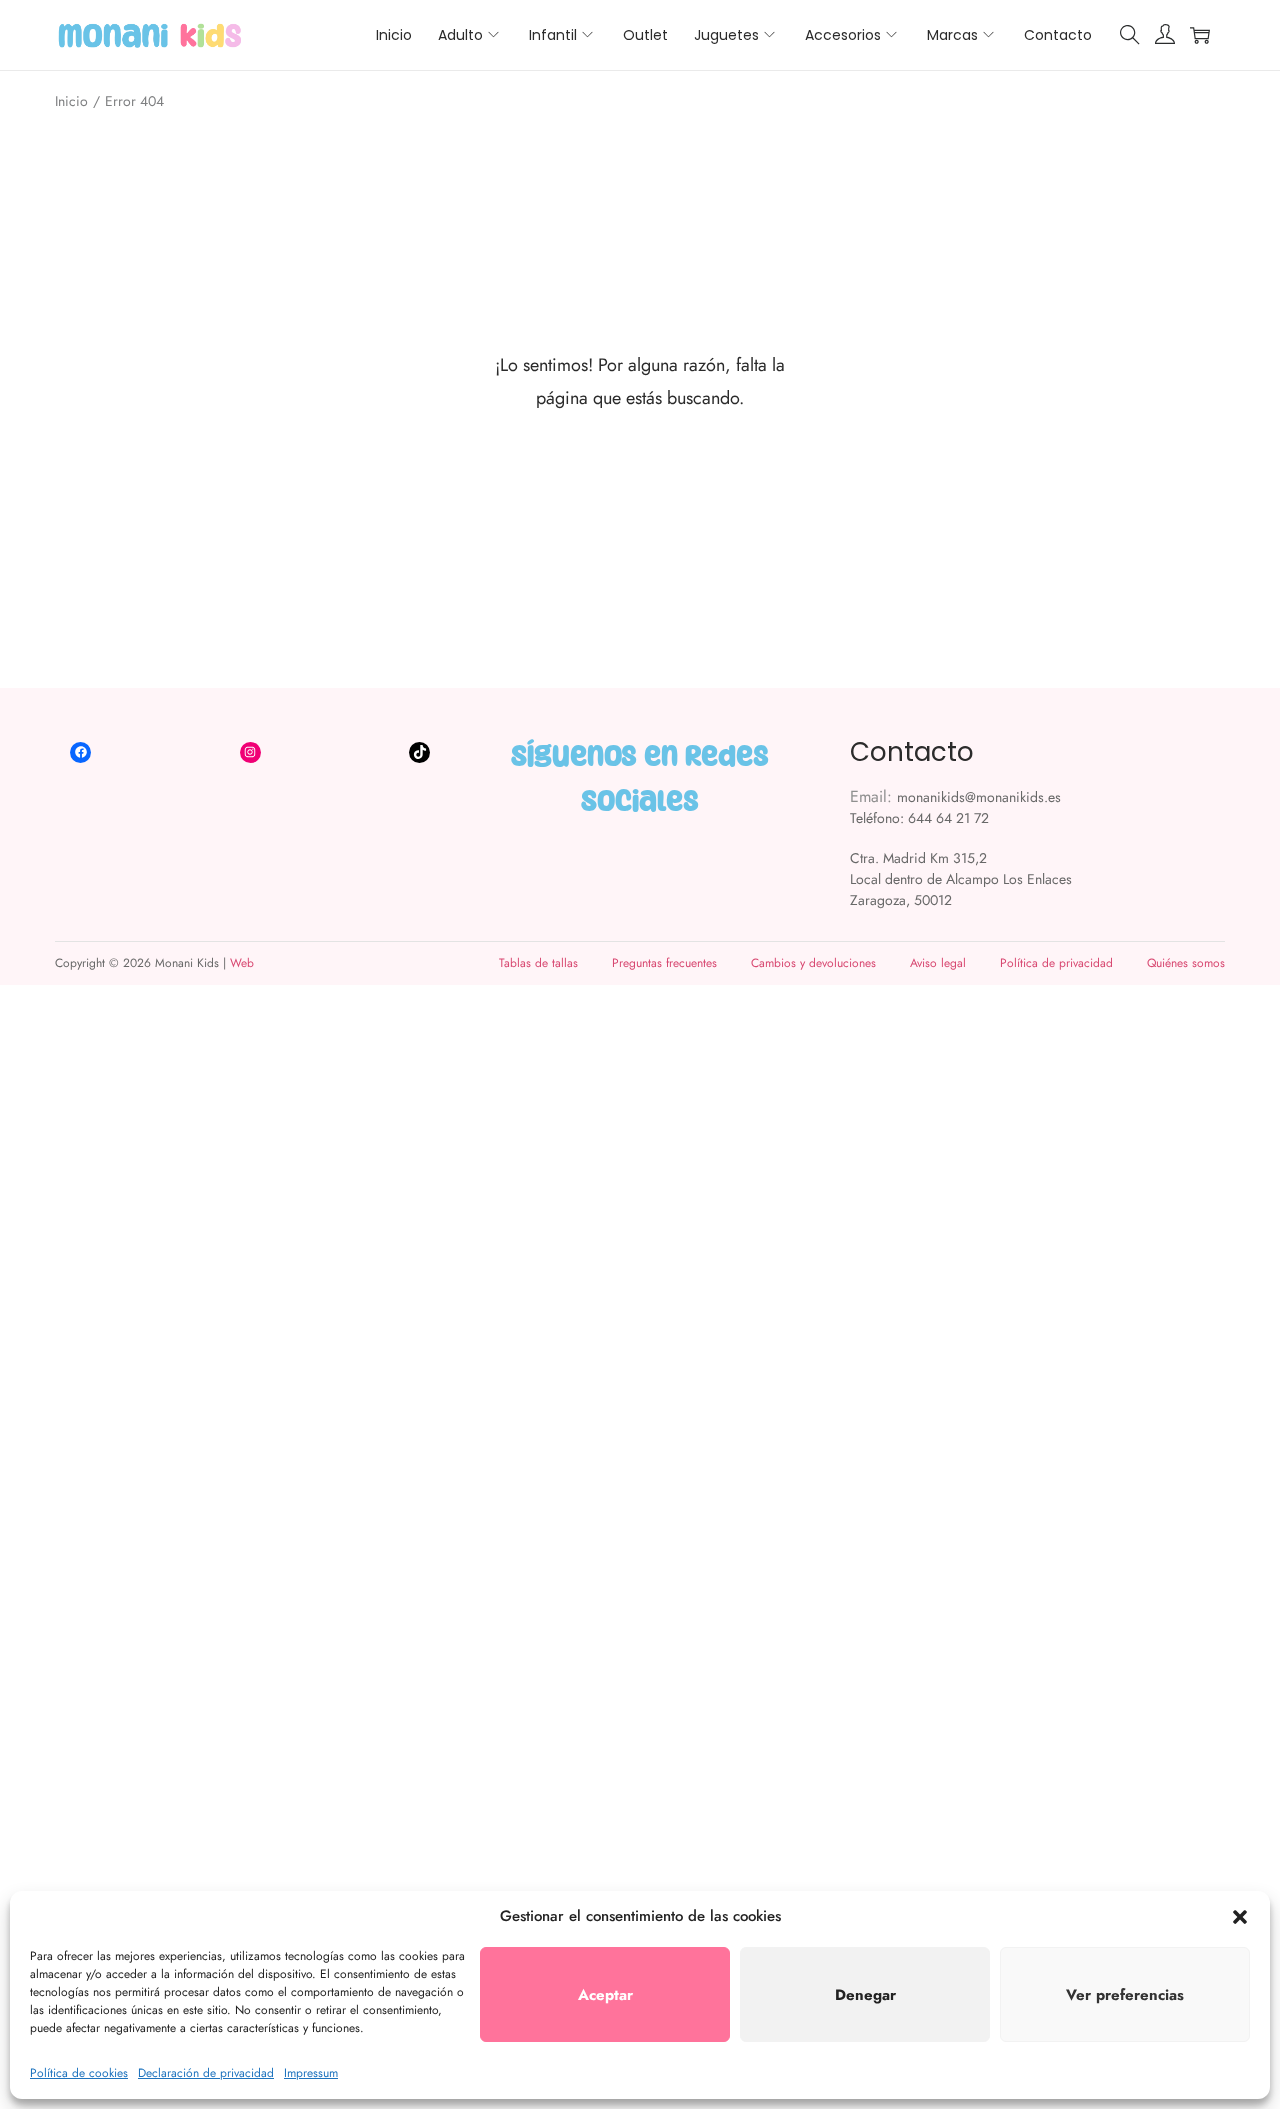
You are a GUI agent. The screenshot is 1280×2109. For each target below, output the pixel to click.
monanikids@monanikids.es (979, 797)
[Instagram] (250, 752)
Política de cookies (79, 2073)
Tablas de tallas (538, 963)
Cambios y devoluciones (813, 963)
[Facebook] (80, 752)
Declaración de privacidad (206, 2073)
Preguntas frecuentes (664, 963)
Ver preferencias (1125, 1995)
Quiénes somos (1186, 963)
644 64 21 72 (948, 818)
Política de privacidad (1056, 963)
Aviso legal (938, 963)
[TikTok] (419, 752)
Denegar (865, 1995)
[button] (1240, 1917)
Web (242, 963)
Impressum (311, 2073)
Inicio (71, 101)
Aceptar (605, 1995)
